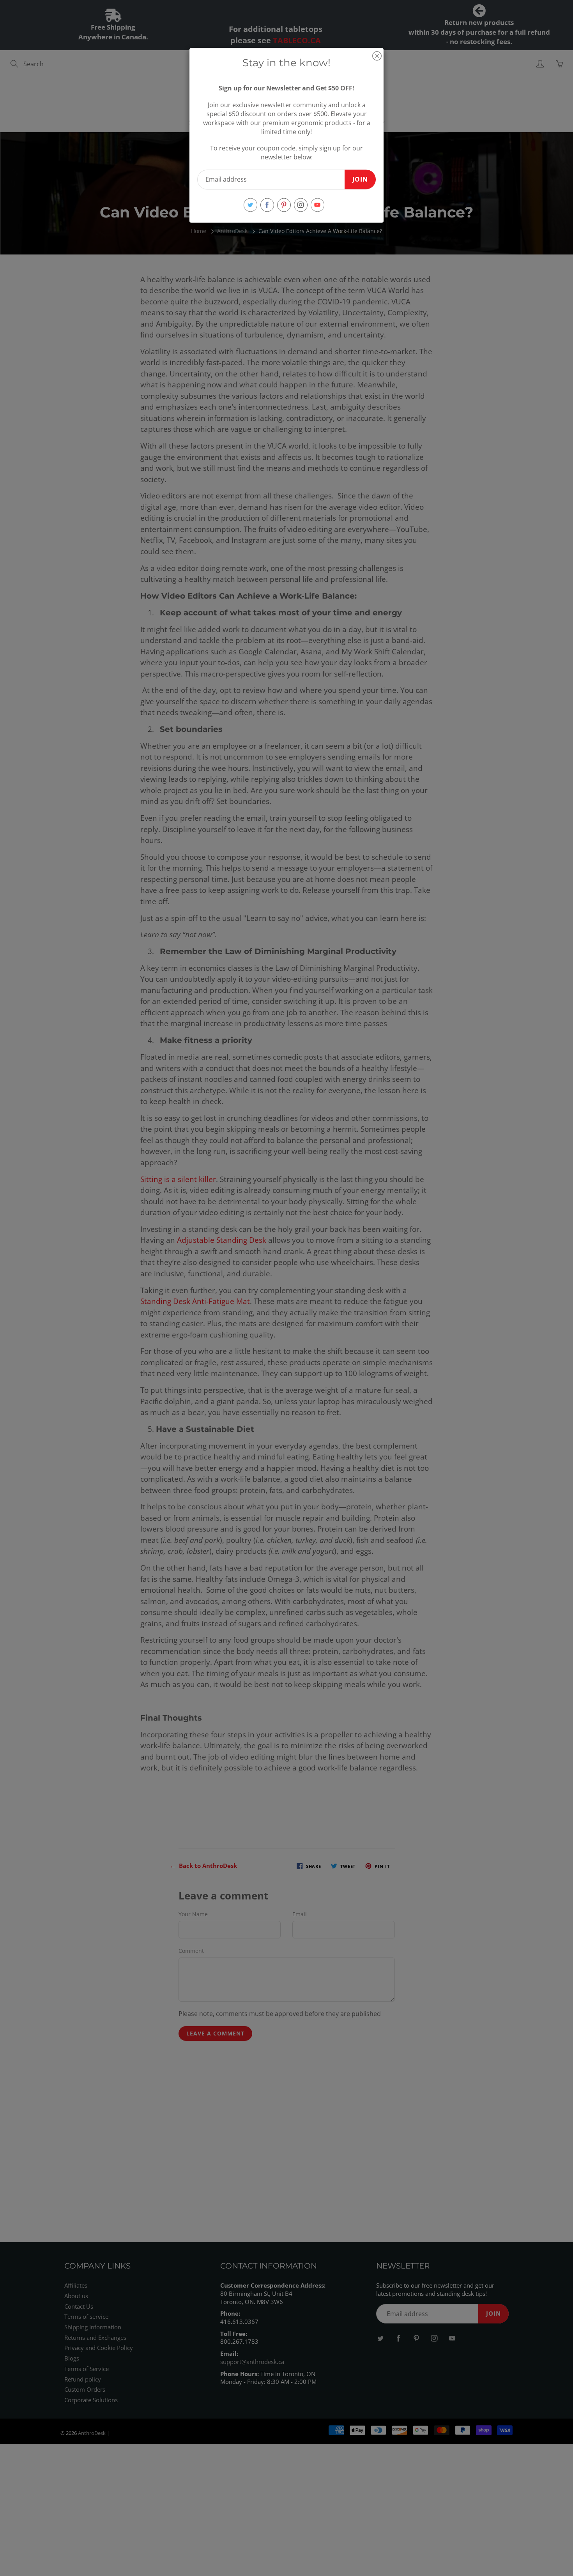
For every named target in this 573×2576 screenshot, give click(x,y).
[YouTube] (317, 205)
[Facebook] (267, 205)
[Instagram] (301, 205)
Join (360, 179)
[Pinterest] (284, 205)
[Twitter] (250, 205)
